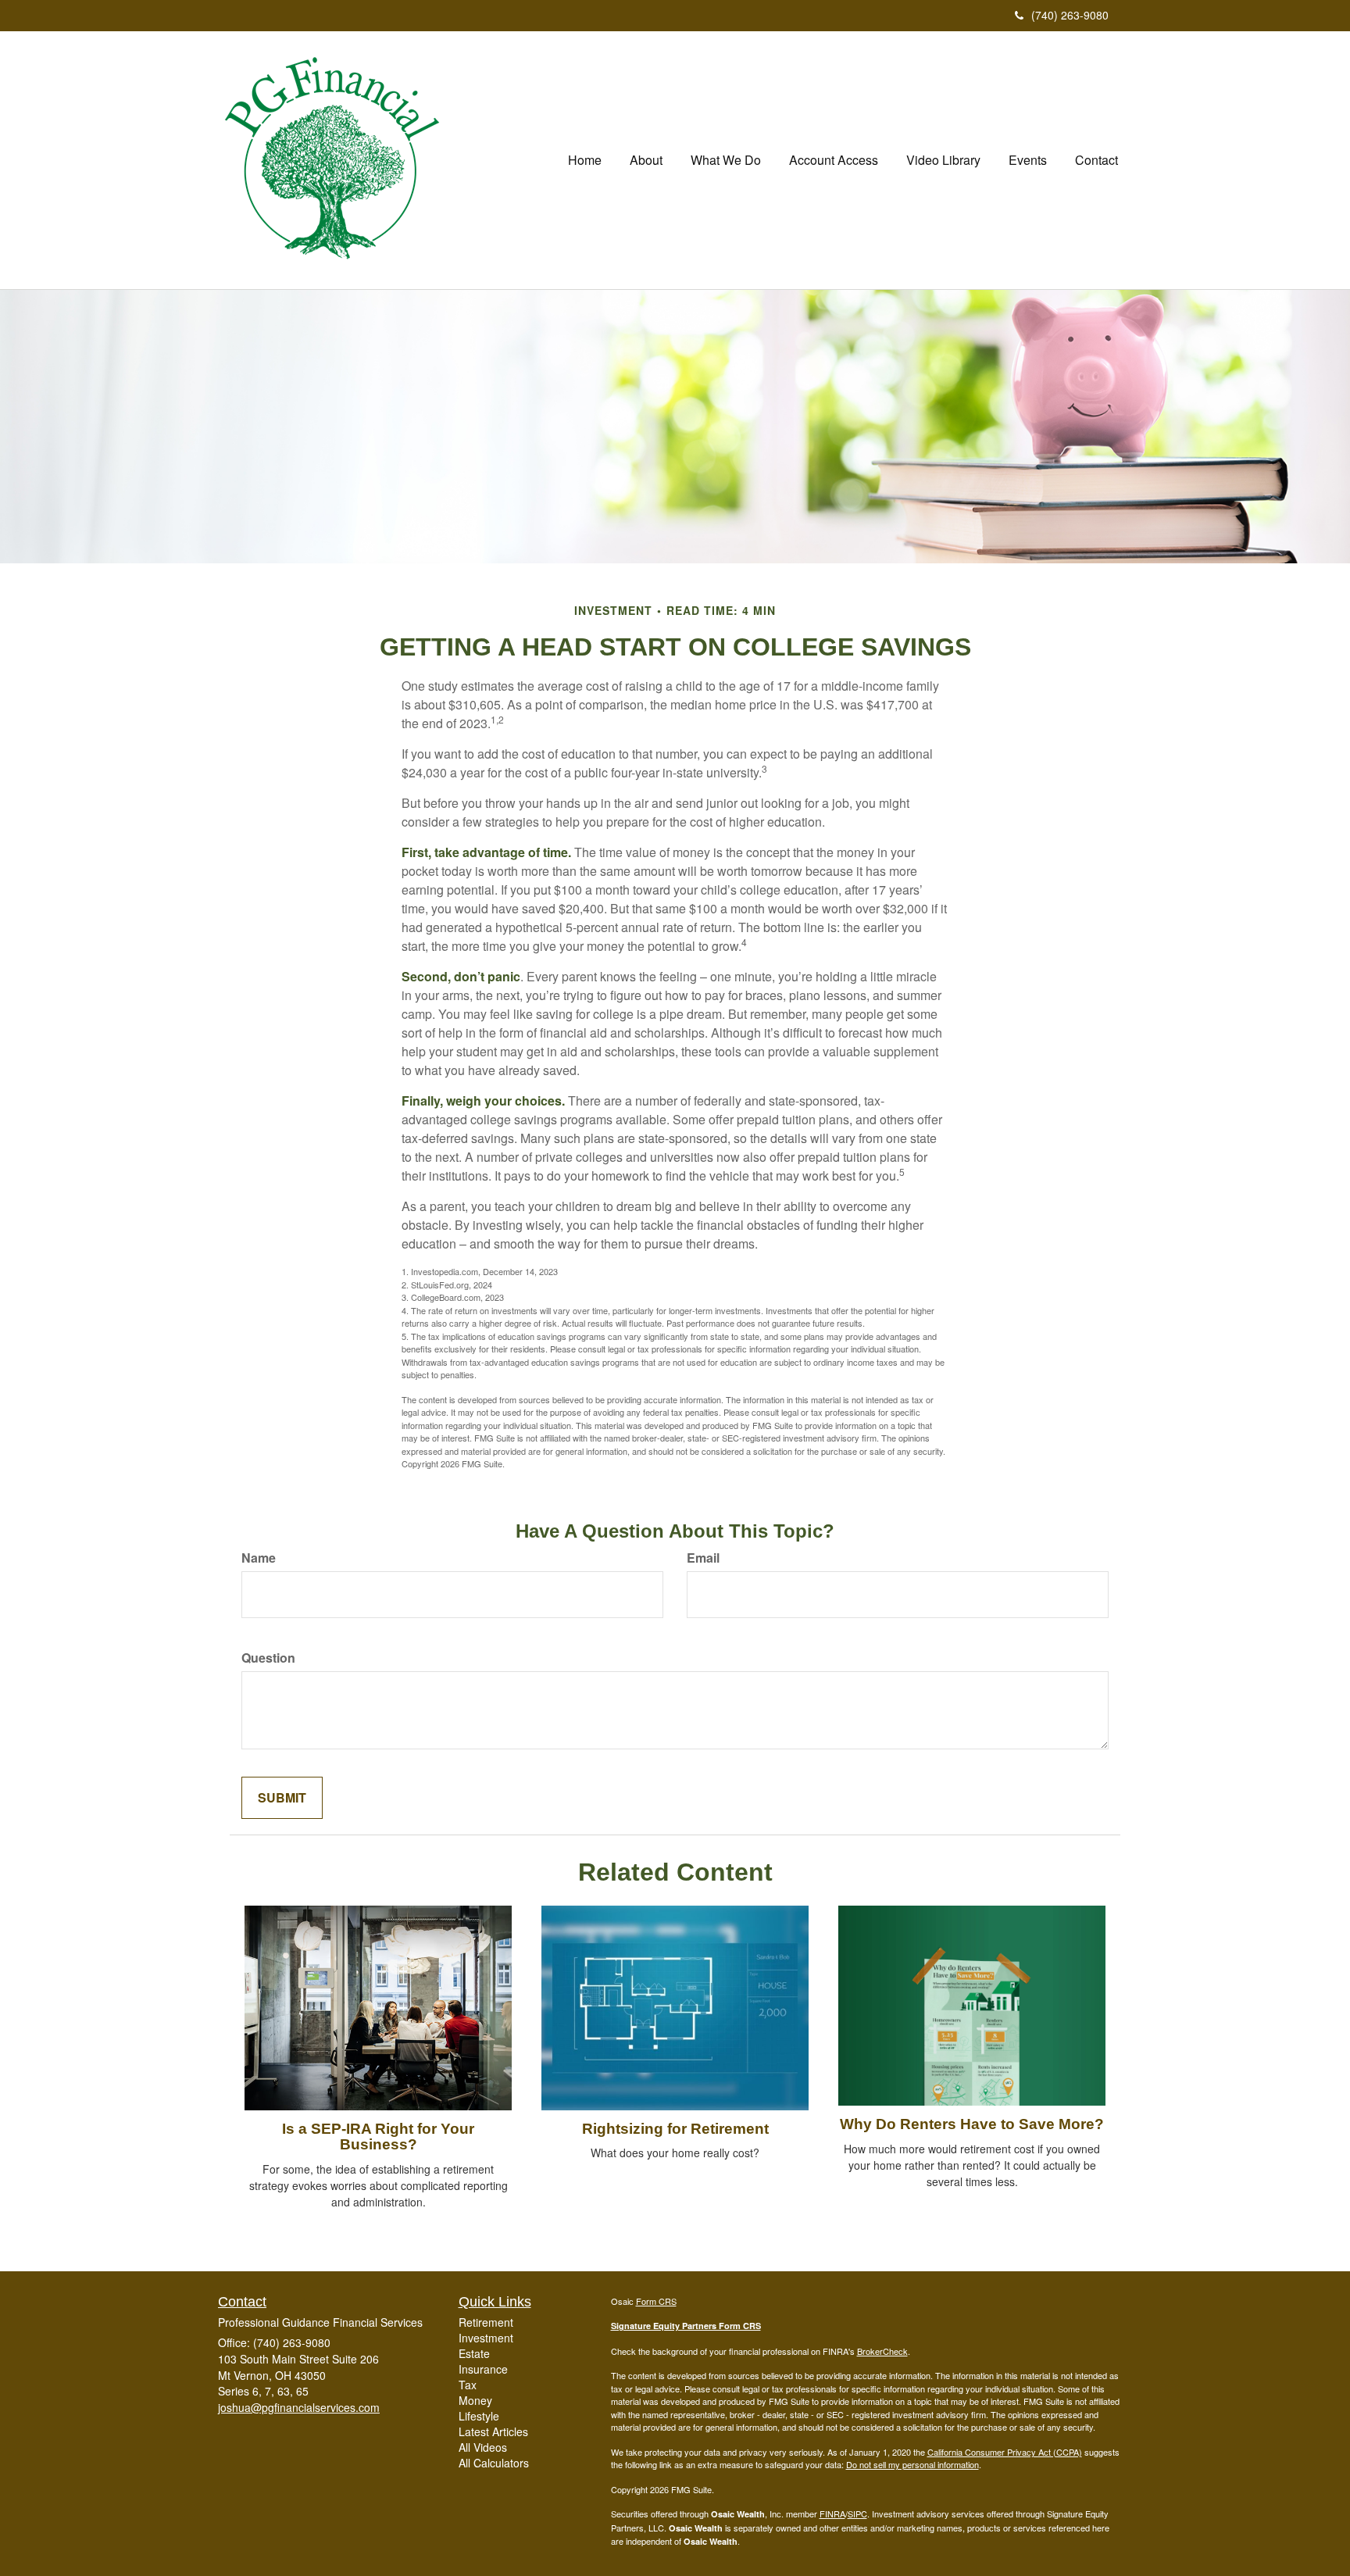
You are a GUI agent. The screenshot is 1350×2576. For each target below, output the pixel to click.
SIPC (857, 2513)
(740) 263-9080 (1070, 15)
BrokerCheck (882, 2351)
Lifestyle (479, 2416)
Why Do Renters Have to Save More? (972, 2124)
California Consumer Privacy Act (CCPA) (1005, 2452)
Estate (474, 2353)
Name (259, 1558)
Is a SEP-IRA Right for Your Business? (378, 2137)
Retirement (486, 2322)
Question (268, 1658)
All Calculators (494, 2463)
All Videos (483, 2447)
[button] (646, 160)
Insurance (483, 2369)
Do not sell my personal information (912, 2464)
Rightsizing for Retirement (675, 2129)
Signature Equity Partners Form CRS (686, 2326)
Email (703, 1558)
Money (475, 2400)
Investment (486, 2338)
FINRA (832, 2513)
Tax (468, 2385)
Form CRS (656, 2301)
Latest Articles (493, 2431)
